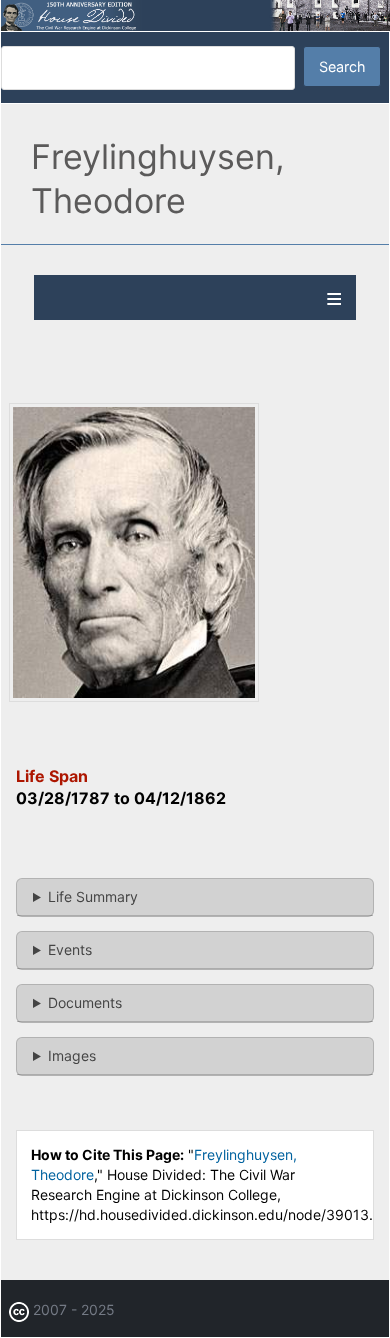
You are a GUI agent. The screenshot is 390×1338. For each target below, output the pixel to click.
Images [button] (72, 1055)
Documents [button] (85, 1002)
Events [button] (70, 949)
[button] (134, 696)
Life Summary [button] (93, 896)
